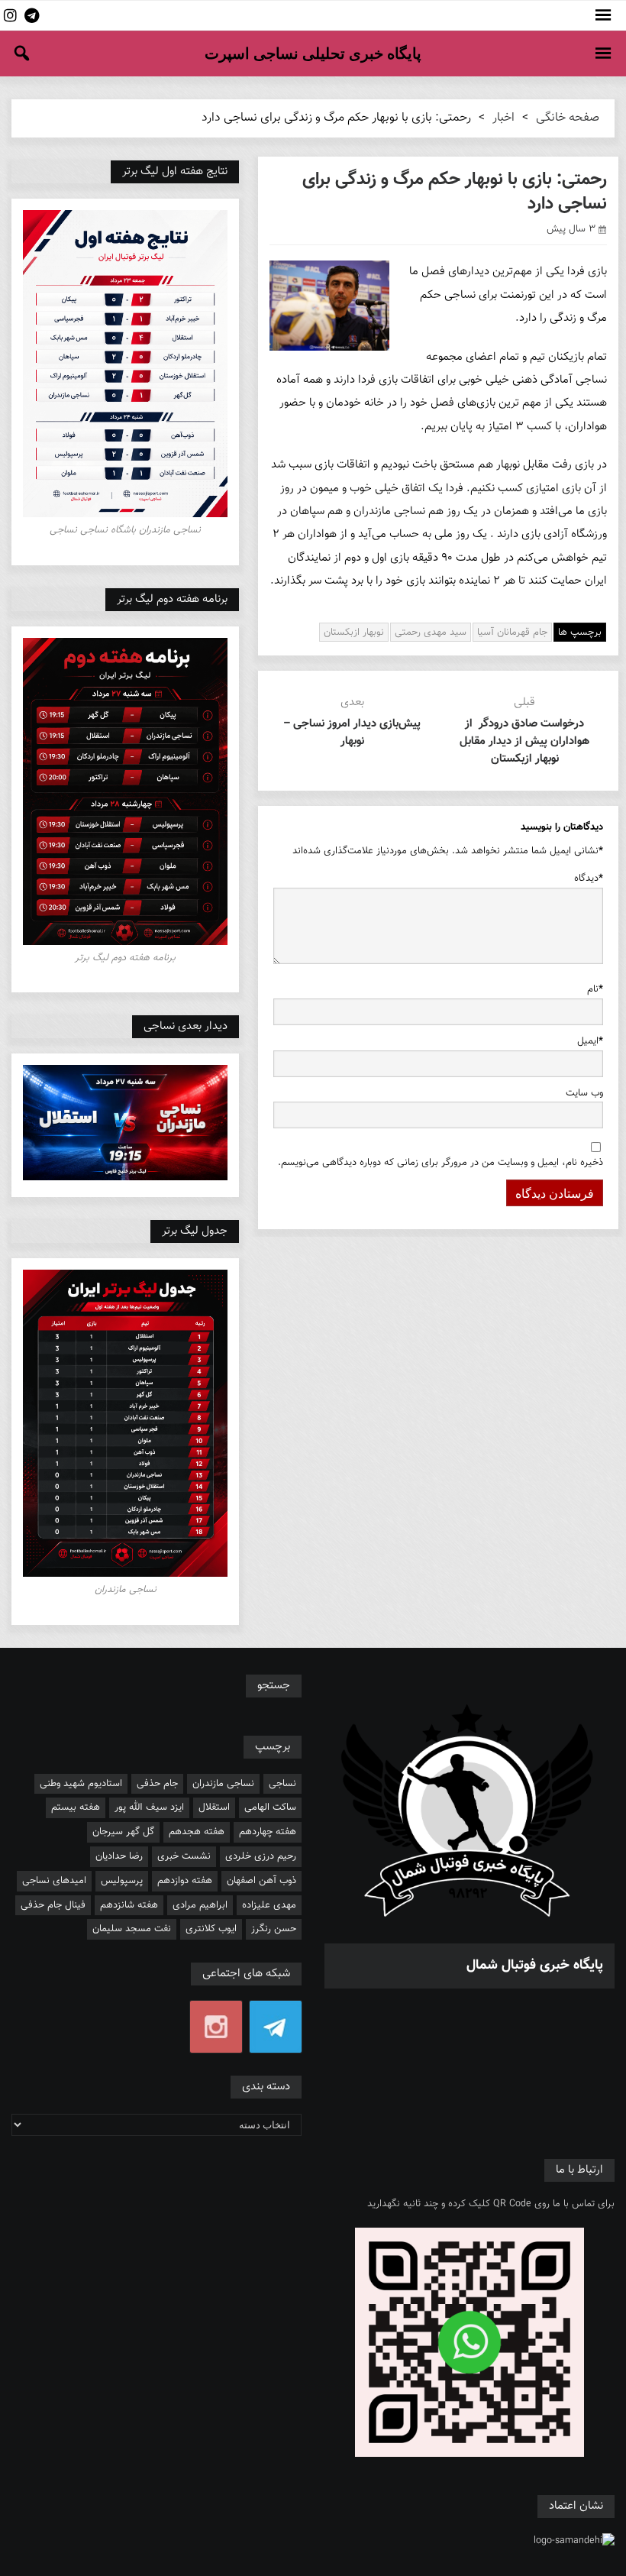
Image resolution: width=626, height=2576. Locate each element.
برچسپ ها (580, 633)
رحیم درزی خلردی (261, 1856)
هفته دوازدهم (185, 1881)
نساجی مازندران (223, 1784)
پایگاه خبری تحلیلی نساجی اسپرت (313, 53)
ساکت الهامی (270, 1807)
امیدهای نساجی (54, 1881)
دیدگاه (589, 879)
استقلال (214, 1807)
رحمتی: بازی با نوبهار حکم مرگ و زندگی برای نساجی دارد (455, 192)
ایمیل (590, 1041)
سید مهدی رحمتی (431, 633)
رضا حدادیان (119, 1856)
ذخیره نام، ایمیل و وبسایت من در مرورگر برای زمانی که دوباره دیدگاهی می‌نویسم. (440, 1163)
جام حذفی (157, 1784)
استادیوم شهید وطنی (81, 1784)
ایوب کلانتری (211, 1929)
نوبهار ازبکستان (354, 633)
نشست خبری (184, 1856)
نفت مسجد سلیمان (132, 1929)
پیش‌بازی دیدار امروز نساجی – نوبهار (352, 733)
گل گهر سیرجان (123, 1832)
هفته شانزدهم (129, 1905)
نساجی (282, 1784)
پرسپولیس (122, 1881)
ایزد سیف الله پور (149, 1807)
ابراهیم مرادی (200, 1905)
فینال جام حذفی (53, 1905)
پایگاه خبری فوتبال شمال (535, 1966)
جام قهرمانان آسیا (512, 633)
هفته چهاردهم (268, 1832)
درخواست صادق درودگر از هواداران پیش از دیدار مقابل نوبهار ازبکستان (524, 741)
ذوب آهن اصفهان (261, 1881)
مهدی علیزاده (269, 1905)
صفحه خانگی (568, 118)
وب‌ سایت (584, 1093)
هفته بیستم (76, 1807)
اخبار (503, 118)
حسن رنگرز (274, 1929)
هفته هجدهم (197, 1832)
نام (595, 989)
